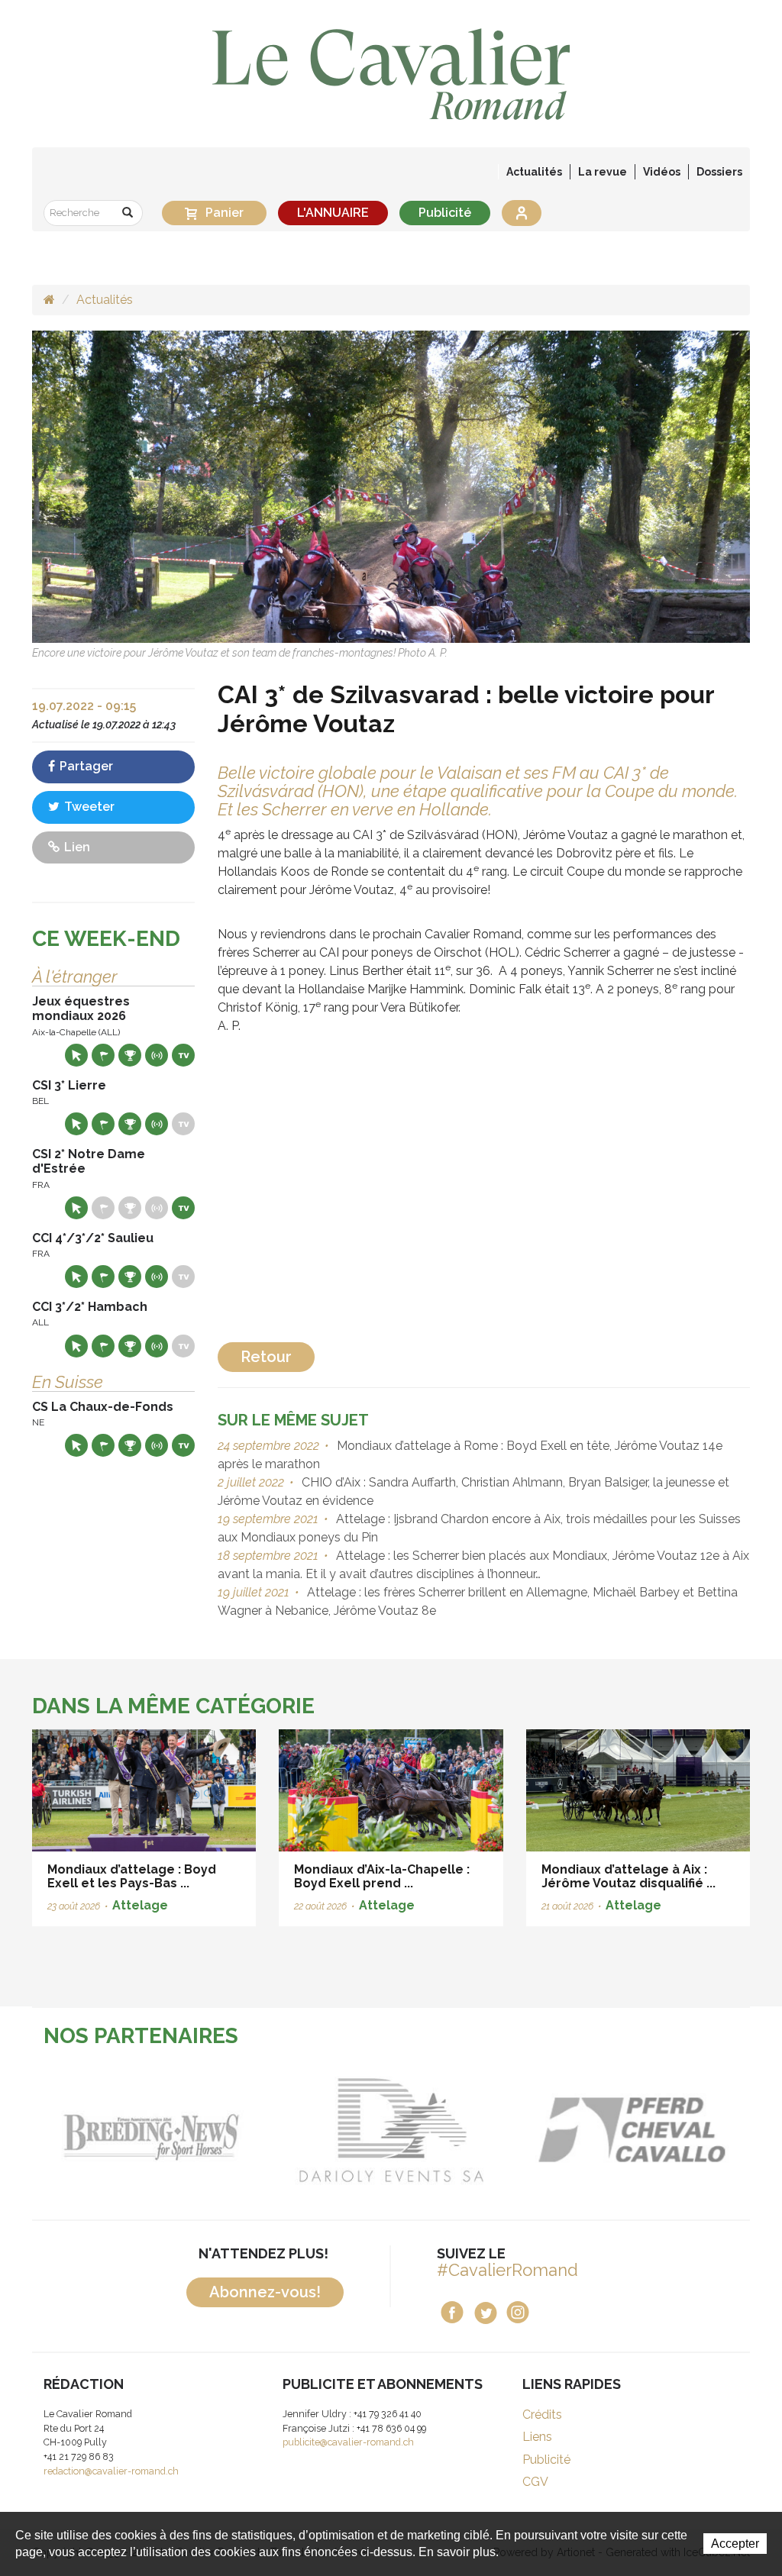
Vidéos (662, 172)
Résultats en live (157, 1055)
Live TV (183, 1055)
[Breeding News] (152, 2130)
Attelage (140, 1905)
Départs (103, 1055)
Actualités (534, 172)
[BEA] (631, 2130)
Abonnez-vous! (265, 2292)
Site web (76, 1055)
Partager (85, 766)
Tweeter (88, 807)
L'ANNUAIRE (333, 213)
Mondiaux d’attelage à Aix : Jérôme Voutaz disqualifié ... (629, 1876)
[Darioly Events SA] (391, 2130)
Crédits (542, 2415)
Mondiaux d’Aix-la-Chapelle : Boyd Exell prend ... (382, 1876)
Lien (76, 847)
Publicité (445, 213)
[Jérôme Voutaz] (391, 486)
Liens (537, 2437)
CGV (535, 2482)
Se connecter (522, 213)
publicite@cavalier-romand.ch (348, 2442)
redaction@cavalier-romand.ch (111, 2471)
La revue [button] (603, 172)
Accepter (735, 2544)
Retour (266, 1357)
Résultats (130, 1055)
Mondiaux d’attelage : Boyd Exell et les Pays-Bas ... (132, 1876)
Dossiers (719, 172)
